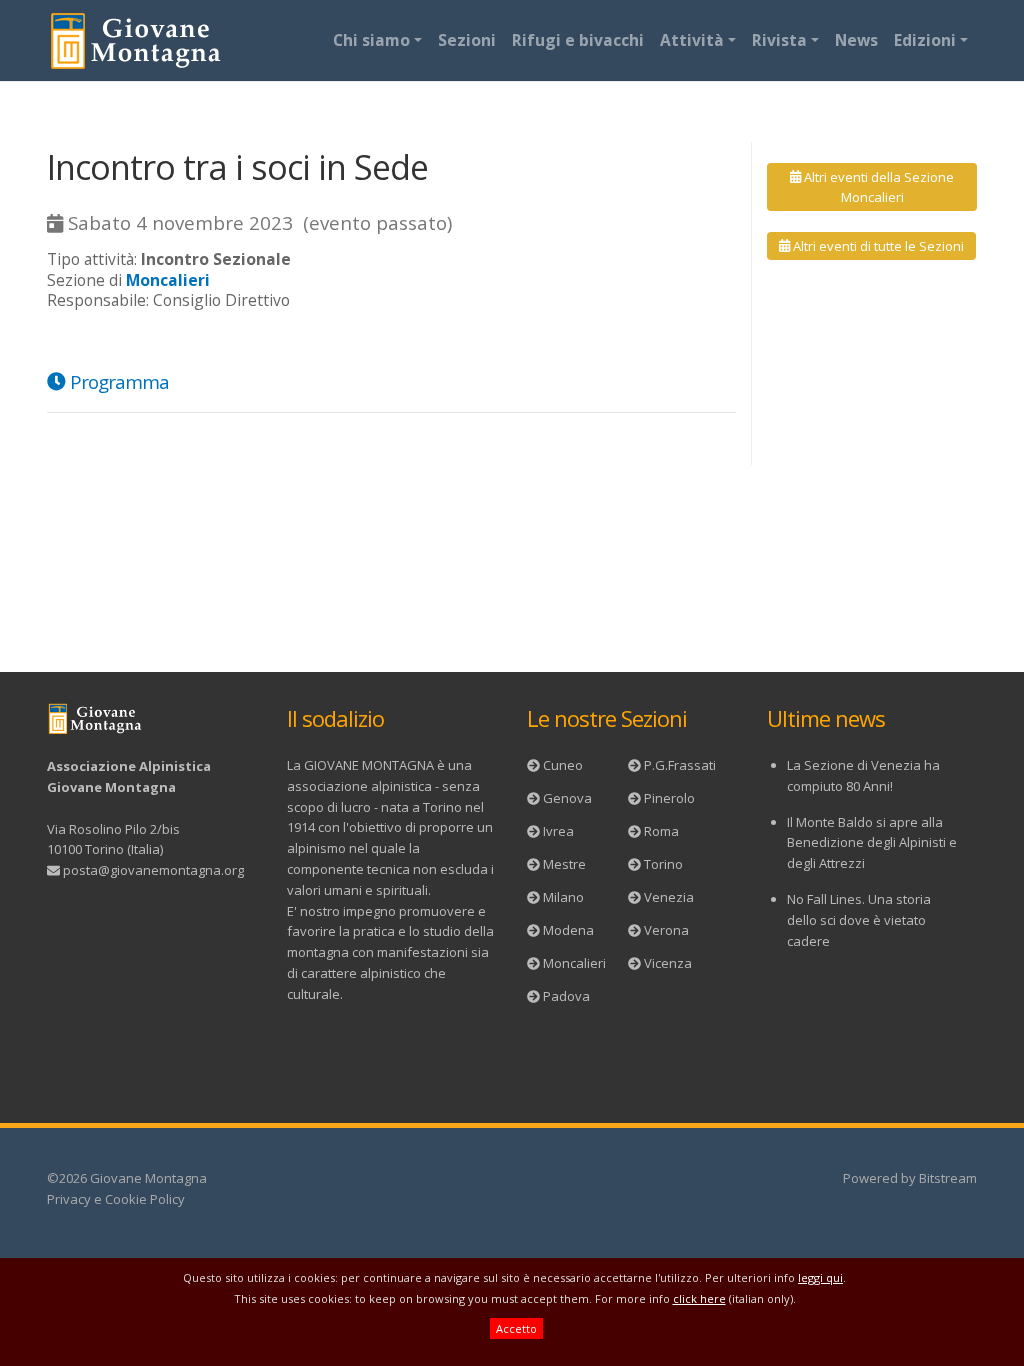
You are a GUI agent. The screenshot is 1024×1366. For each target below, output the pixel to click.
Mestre (564, 864)
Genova (567, 798)
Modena (568, 930)
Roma (661, 831)
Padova (566, 996)
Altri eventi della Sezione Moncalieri (877, 187)
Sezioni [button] (467, 40)
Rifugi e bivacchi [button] (578, 40)
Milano (563, 897)
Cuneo (563, 765)
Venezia (669, 897)
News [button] (856, 40)
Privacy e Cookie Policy (116, 1199)
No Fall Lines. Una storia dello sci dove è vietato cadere (859, 920)
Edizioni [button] (925, 40)
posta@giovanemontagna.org (153, 870)
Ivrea (558, 831)
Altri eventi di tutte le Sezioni (877, 246)
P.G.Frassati (680, 765)
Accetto (516, 1328)
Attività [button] (692, 40)
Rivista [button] (779, 40)
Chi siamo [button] (371, 40)
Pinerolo (669, 798)
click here (699, 1298)
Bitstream (948, 1178)
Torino (663, 864)
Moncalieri (574, 963)
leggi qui (820, 1277)
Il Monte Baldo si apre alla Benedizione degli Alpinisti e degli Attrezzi (872, 843)
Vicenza (668, 963)
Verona (666, 930)
